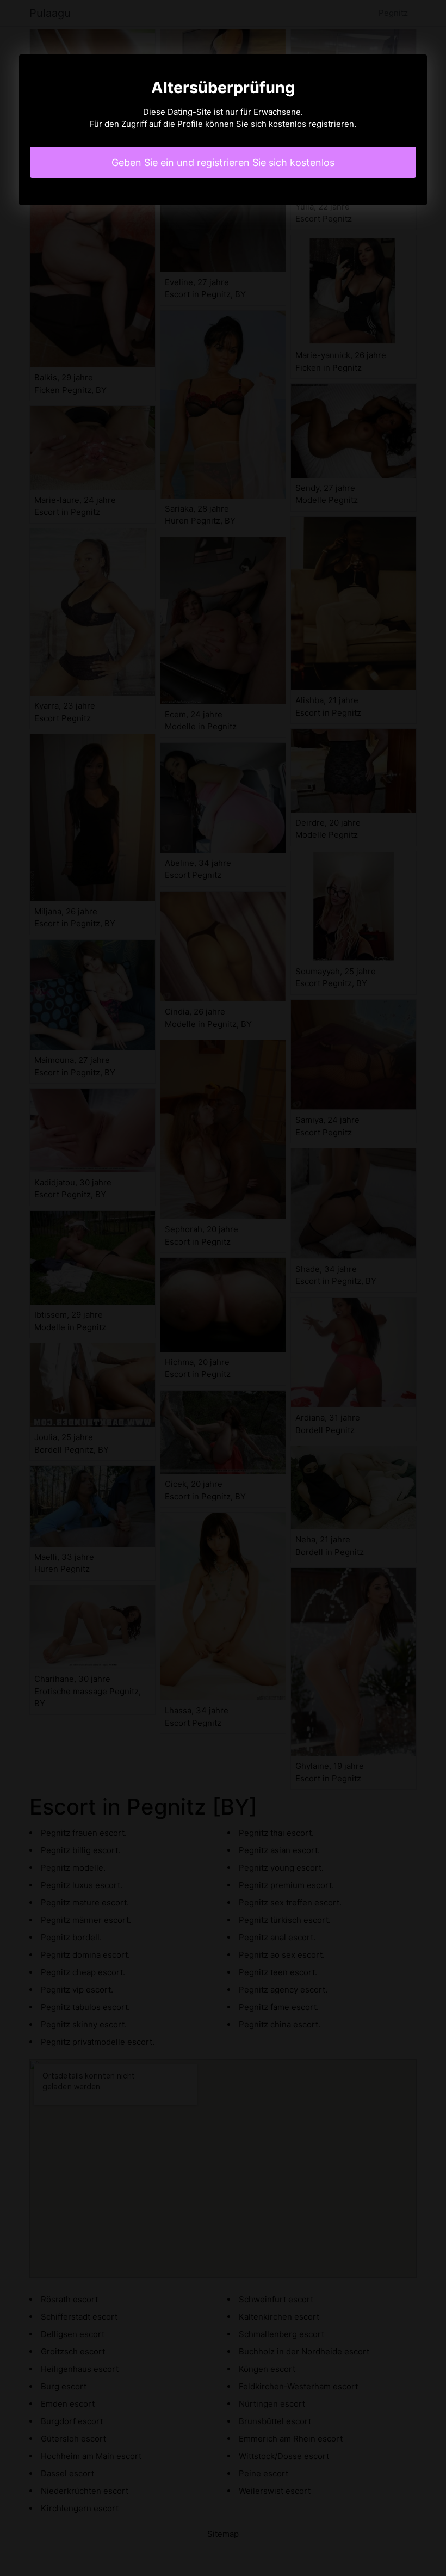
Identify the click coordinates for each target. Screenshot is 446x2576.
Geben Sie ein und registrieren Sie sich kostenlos (223, 162)
